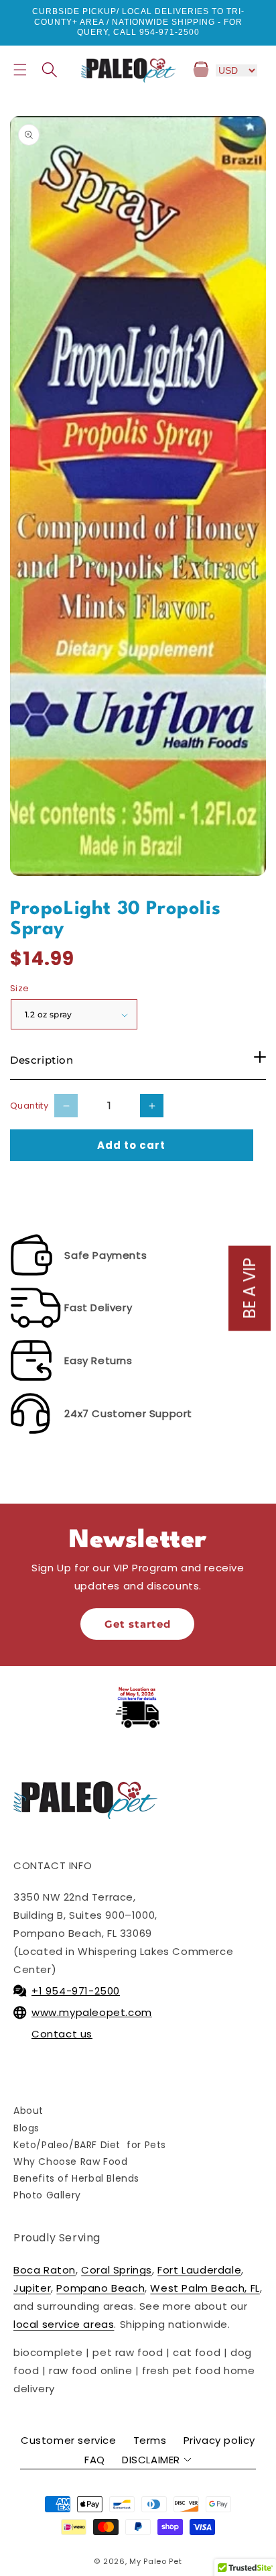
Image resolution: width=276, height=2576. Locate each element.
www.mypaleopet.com (92, 2012)
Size (20, 988)
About (28, 2111)
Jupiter (32, 2288)
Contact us (62, 2034)
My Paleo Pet (155, 2561)
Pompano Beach (100, 2288)
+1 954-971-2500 (76, 1991)
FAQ (95, 2460)
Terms (150, 2440)
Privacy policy (219, 2440)
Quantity (29, 1106)
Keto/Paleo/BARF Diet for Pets (90, 2145)
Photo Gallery (47, 2195)
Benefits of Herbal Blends (76, 2178)
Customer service (69, 2440)
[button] (20, 70)
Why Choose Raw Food (70, 2162)
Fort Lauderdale (199, 2270)
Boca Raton (45, 2270)
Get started (138, 1624)
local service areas (64, 2324)
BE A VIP (250, 1288)
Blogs (26, 2128)
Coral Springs (117, 2270)
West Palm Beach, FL (205, 2288)
